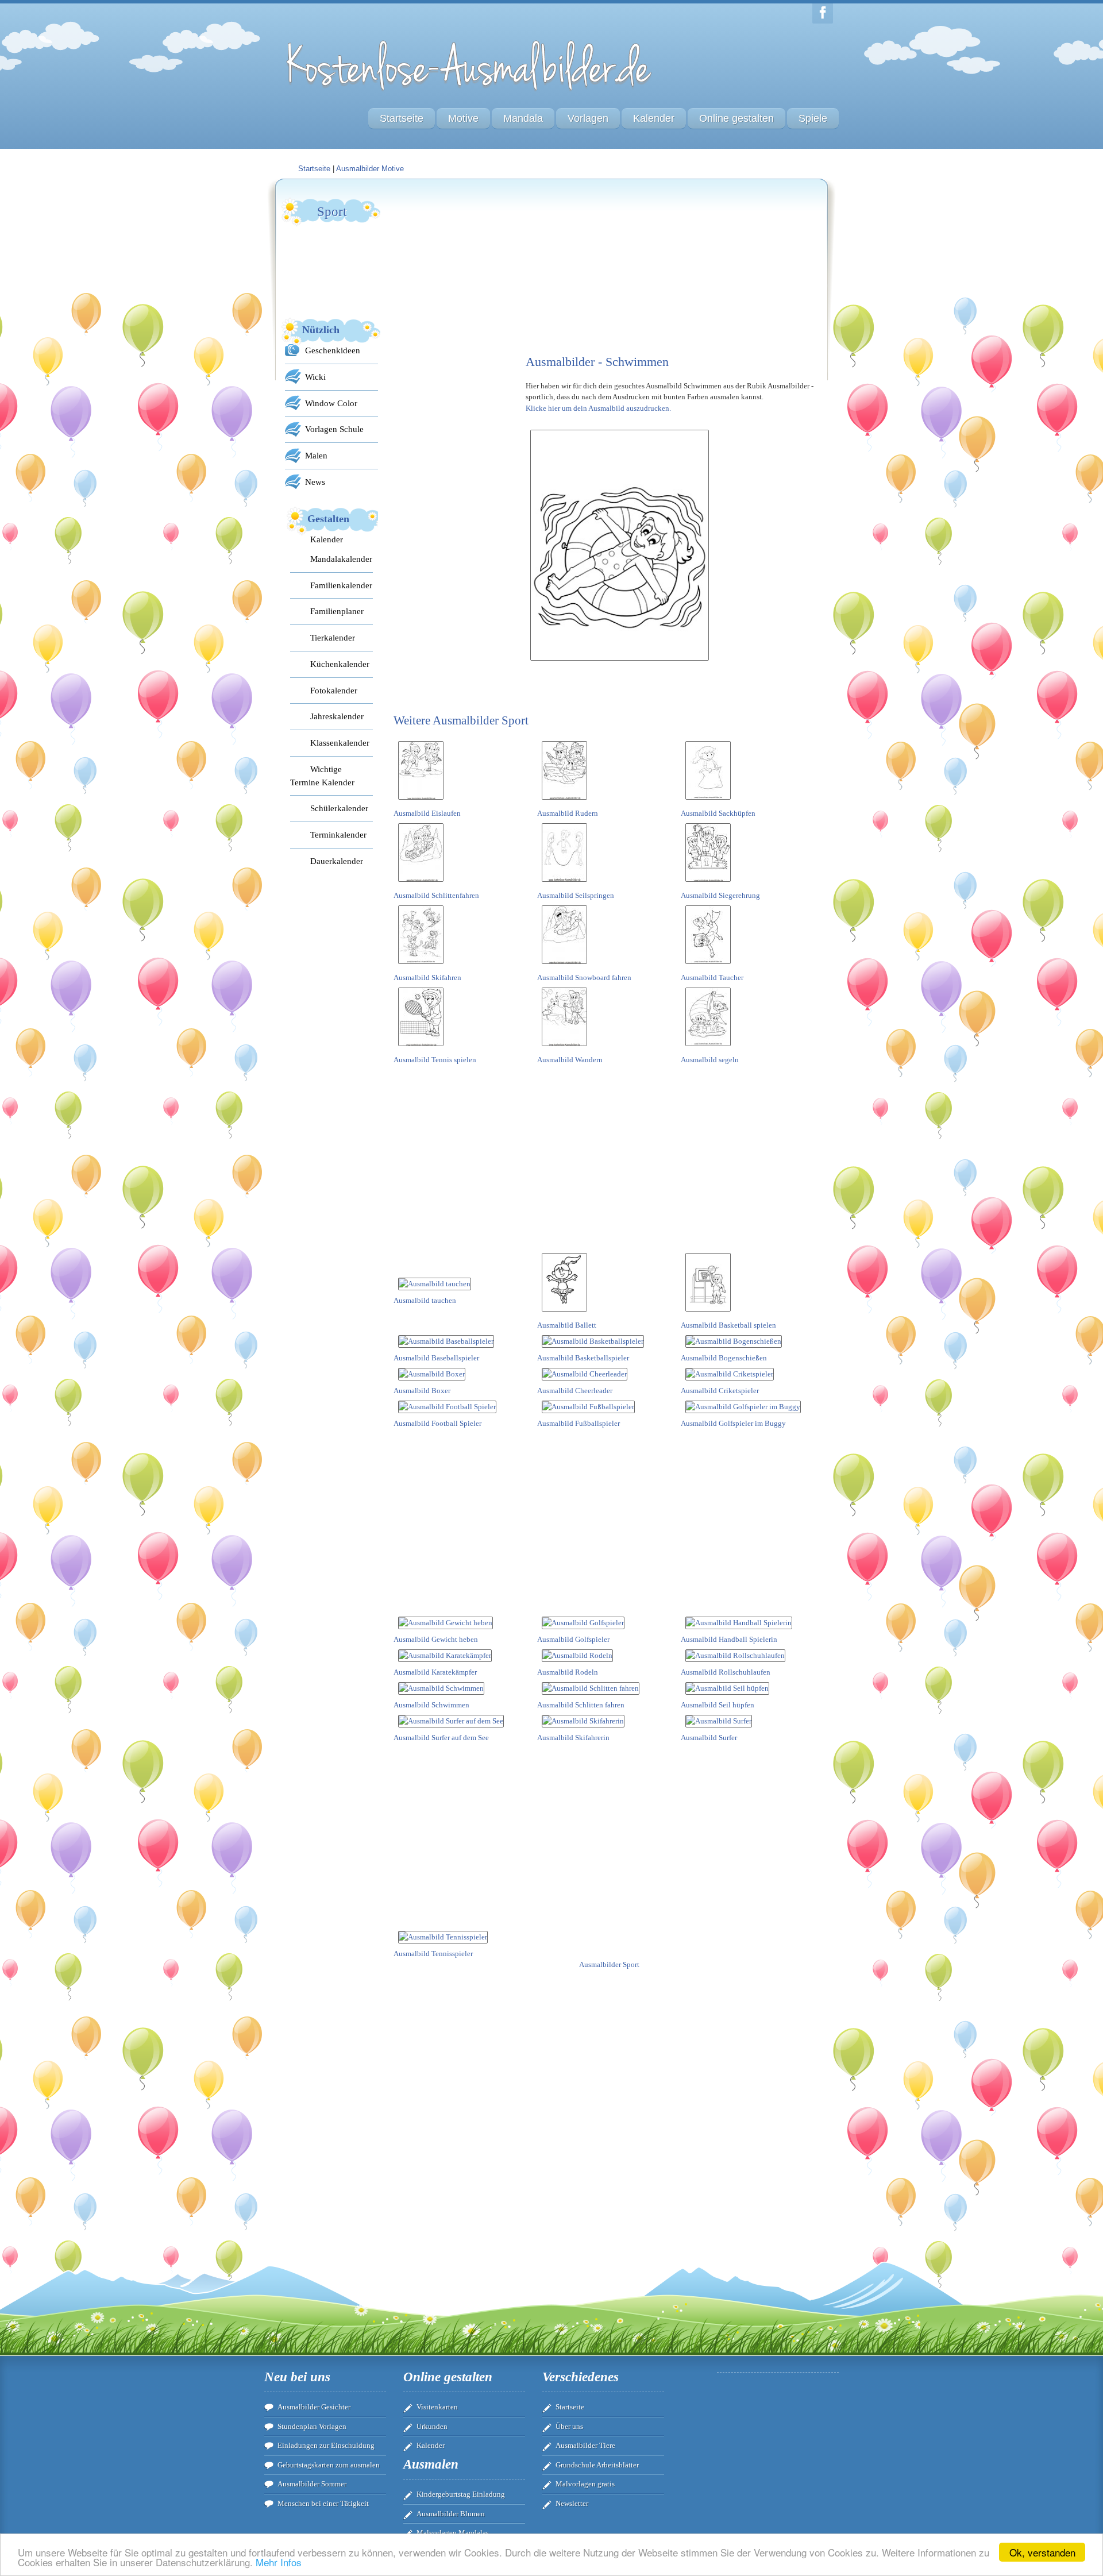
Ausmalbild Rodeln (568, 1672)
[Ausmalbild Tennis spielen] (421, 1048)
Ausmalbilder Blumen (451, 2514)
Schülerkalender (339, 808)
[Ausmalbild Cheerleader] (585, 1374)
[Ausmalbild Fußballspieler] (588, 1407)
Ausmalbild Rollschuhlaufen (726, 1672)
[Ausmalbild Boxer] (432, 1374)
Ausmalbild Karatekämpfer (435, 1672)
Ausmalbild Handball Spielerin (729, 1639)
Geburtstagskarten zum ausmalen (329, 2465)
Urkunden (432, 2426)
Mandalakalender (341, 559)
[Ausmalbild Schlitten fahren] (591, 1688)
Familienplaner (337, 611)
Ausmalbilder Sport (609, 1964)
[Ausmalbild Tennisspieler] (443, 1937)
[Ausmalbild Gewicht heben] (446, 1623)
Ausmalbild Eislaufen (427, 813)
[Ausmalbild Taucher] (708, 966)
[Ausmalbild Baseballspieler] (446, 1341)
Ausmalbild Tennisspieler (433, 1954)
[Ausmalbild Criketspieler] (730, 1374)
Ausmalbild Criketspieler (720, 1391)
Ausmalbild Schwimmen (431, 1705)
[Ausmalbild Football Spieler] (447, 1407)
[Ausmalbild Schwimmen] (441, 1688)
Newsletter (572, 2503)
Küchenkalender (340, 664)
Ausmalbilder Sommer (312, 2484)
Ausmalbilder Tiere (585, 2445)
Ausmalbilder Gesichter (314, 2407)
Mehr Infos (279, 2562)
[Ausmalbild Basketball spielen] (708, 1314)
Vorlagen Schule (334, 429)
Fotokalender (334, 690)
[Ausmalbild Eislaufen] (421, 802)
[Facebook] (823, 14)
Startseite (402, 118)
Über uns (569, 2426)
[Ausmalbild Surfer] (719, 1721)
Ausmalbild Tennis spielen (435, 1060)
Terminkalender (338, 834)
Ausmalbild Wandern (570, 1060)
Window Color (331, 403)
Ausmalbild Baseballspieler (436, 1358)
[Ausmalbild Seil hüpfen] (727, 1688)
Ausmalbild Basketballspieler (583, 1358)
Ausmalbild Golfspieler (573, 1639)
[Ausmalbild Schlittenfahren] (421, 884)
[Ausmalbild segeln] (708, 1048)
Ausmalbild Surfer (709, 1738)
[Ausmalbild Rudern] (564, 802)
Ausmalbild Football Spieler (437, 1423)
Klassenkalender (340, 743)
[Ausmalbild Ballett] (564, 1314)
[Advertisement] (480, 268)
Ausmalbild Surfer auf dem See (441, 1738)
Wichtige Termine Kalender (322, 776)
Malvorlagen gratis (585, 2484)
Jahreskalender (337, 716)
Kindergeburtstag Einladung (461, 2494)
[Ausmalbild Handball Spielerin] (739, 1623)
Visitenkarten (437, 2407)
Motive (463, 118)
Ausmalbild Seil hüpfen (718, 1705)
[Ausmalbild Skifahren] (421, 966)
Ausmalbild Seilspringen (576, 895)
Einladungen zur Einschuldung (326, 2445)
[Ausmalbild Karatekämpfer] (445, 1655)
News (315, 482)
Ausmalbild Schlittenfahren (436, 895)
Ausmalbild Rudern (568, 813)
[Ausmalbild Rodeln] (577, 1655)
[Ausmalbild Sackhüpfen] (708, 802)
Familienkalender (341, 585)
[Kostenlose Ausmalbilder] (470, 93)
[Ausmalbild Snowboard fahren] (564, 966)
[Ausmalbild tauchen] (435, 1284)
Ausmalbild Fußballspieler (579, 1423)
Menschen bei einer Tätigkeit (323, 2503)
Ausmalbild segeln (710, 1060)
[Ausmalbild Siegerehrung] (708, 884)
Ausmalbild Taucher (712, 977)
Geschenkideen (333, 350)
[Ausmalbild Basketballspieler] (593, 1341)
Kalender (654, 118)
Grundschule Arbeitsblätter (597, 2465)
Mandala (523, 118)
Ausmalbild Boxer (422, 1391)
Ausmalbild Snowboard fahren (584, 977)
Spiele (813, 118)
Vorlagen (588, 118)
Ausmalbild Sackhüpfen (718, 813)
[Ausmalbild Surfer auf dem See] (451, 1721)
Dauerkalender (337, 861)
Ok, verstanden (1042, 2552)
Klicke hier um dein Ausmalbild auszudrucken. (598, 408)
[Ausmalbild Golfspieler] (583, 1623)
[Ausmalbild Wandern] (564, 1048)
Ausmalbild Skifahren (427, 977)
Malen (316, 455)
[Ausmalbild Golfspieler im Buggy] (743, 1407)
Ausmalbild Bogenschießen (724, 1358)
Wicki (315, 377)
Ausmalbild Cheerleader (575, 1391)
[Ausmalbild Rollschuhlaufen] (735, 1655)
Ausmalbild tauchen (425, 1300)
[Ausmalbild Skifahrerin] (583, 1721)
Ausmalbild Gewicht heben (436, 1639)
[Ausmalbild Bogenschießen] (734, 1341)
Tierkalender (333, 637)
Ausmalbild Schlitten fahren (581, 1705)
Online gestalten (736, 118)
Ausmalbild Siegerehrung (720, 895)
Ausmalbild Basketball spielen (728, 1325)
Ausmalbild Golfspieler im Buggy (733, 1423)
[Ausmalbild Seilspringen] (564, 884)
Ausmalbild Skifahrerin (573, 1738)
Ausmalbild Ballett (567, 1325)
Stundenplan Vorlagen (312, 2426)
